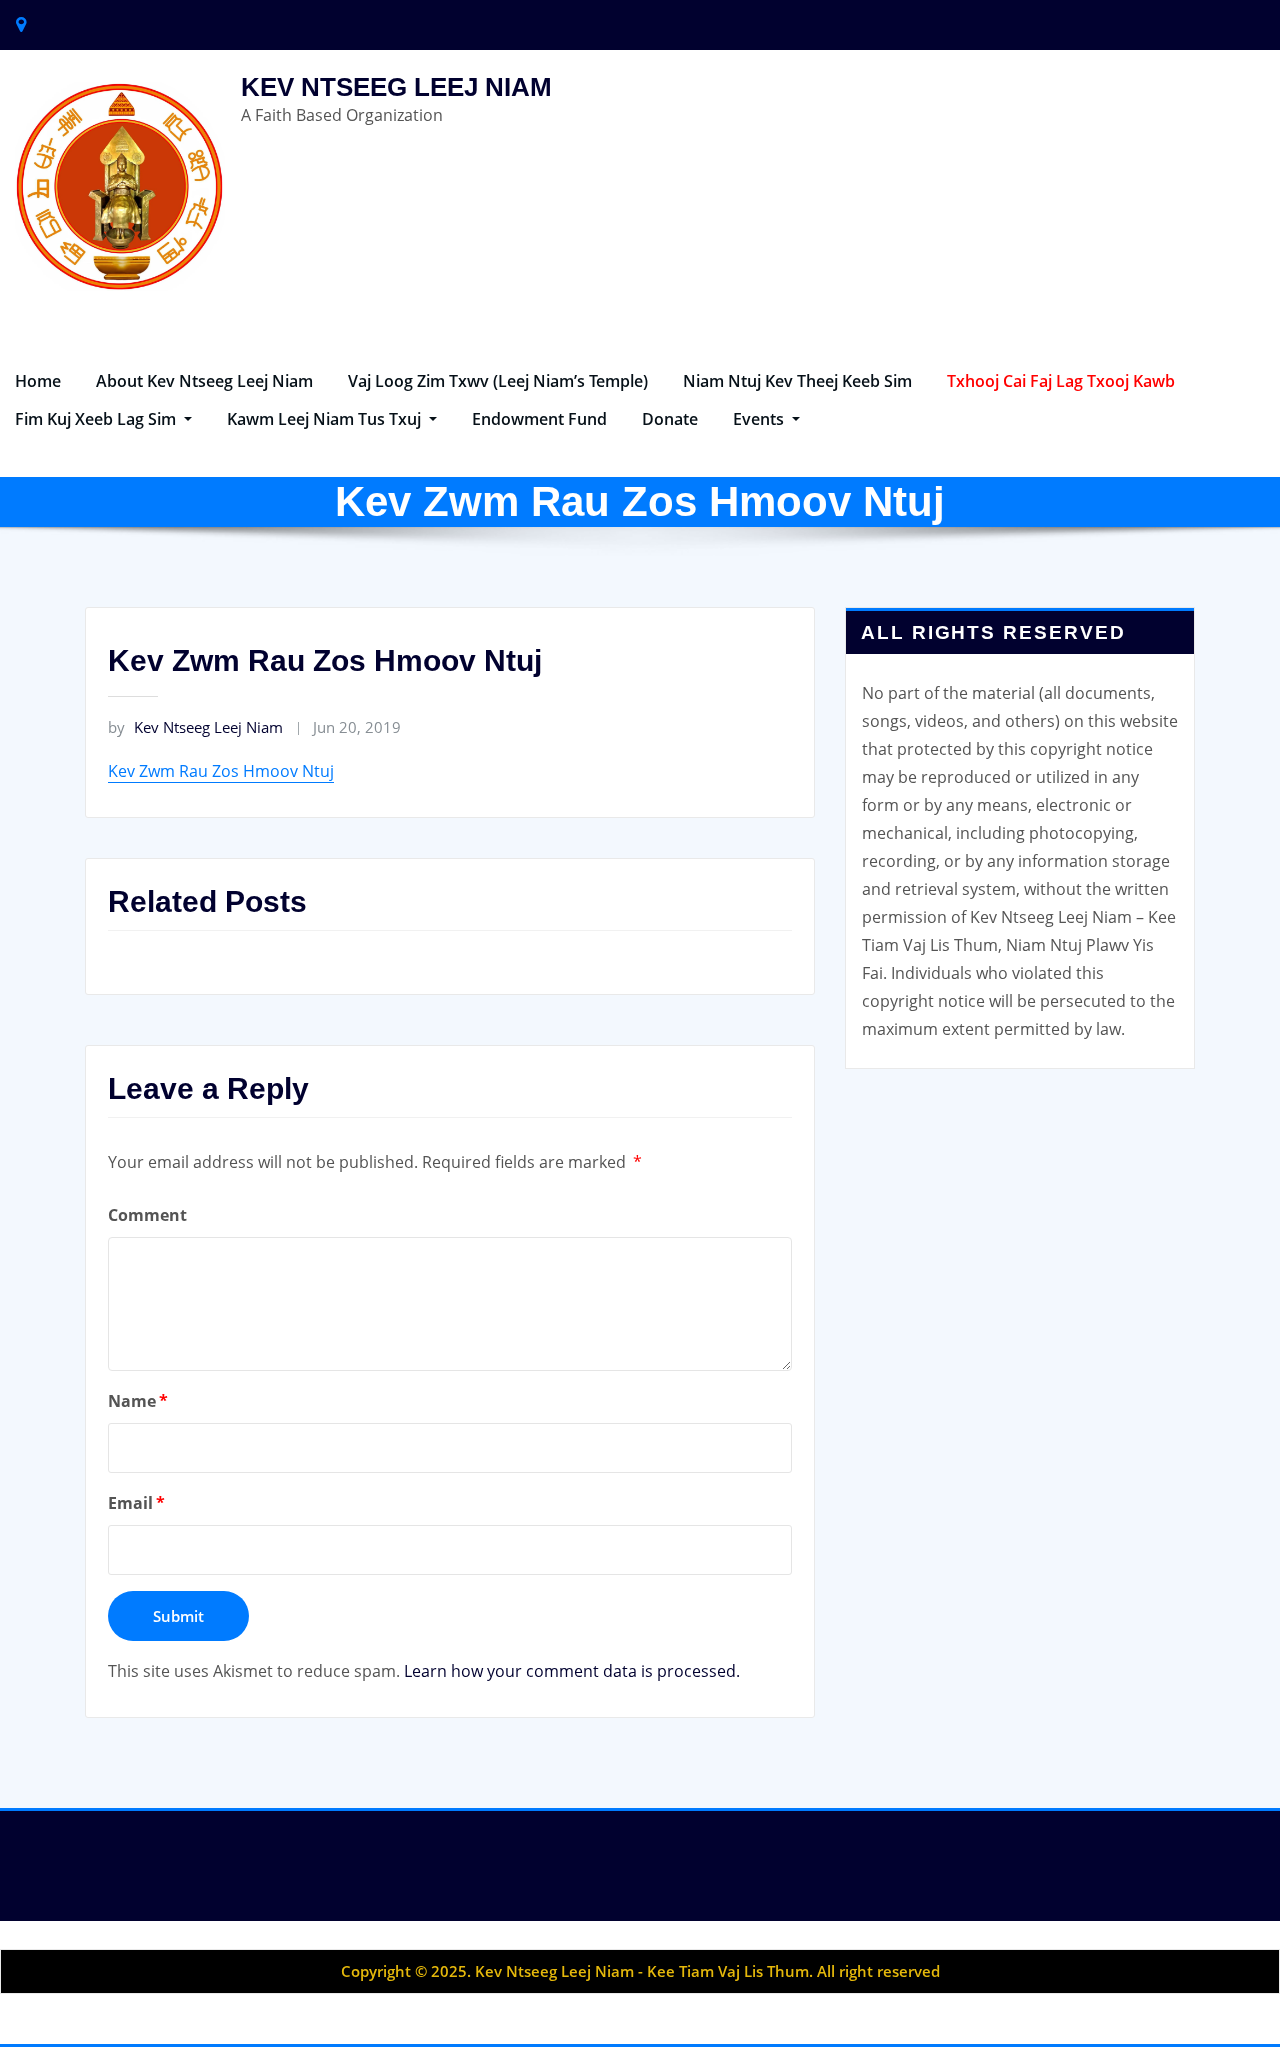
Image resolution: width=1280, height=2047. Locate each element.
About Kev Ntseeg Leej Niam (204, 381)
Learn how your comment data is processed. (572, 1671)
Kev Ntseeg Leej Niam (195, 727)
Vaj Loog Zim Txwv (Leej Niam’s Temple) (498, 381)
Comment (147, 1215)
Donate (670, 419)
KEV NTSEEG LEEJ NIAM (396, 87)
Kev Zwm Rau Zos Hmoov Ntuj (221, 771)
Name (138, 1401)
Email (136, 1503)
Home (38, 381)
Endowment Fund (539, 419)
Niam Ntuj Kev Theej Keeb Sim (797, 381)
